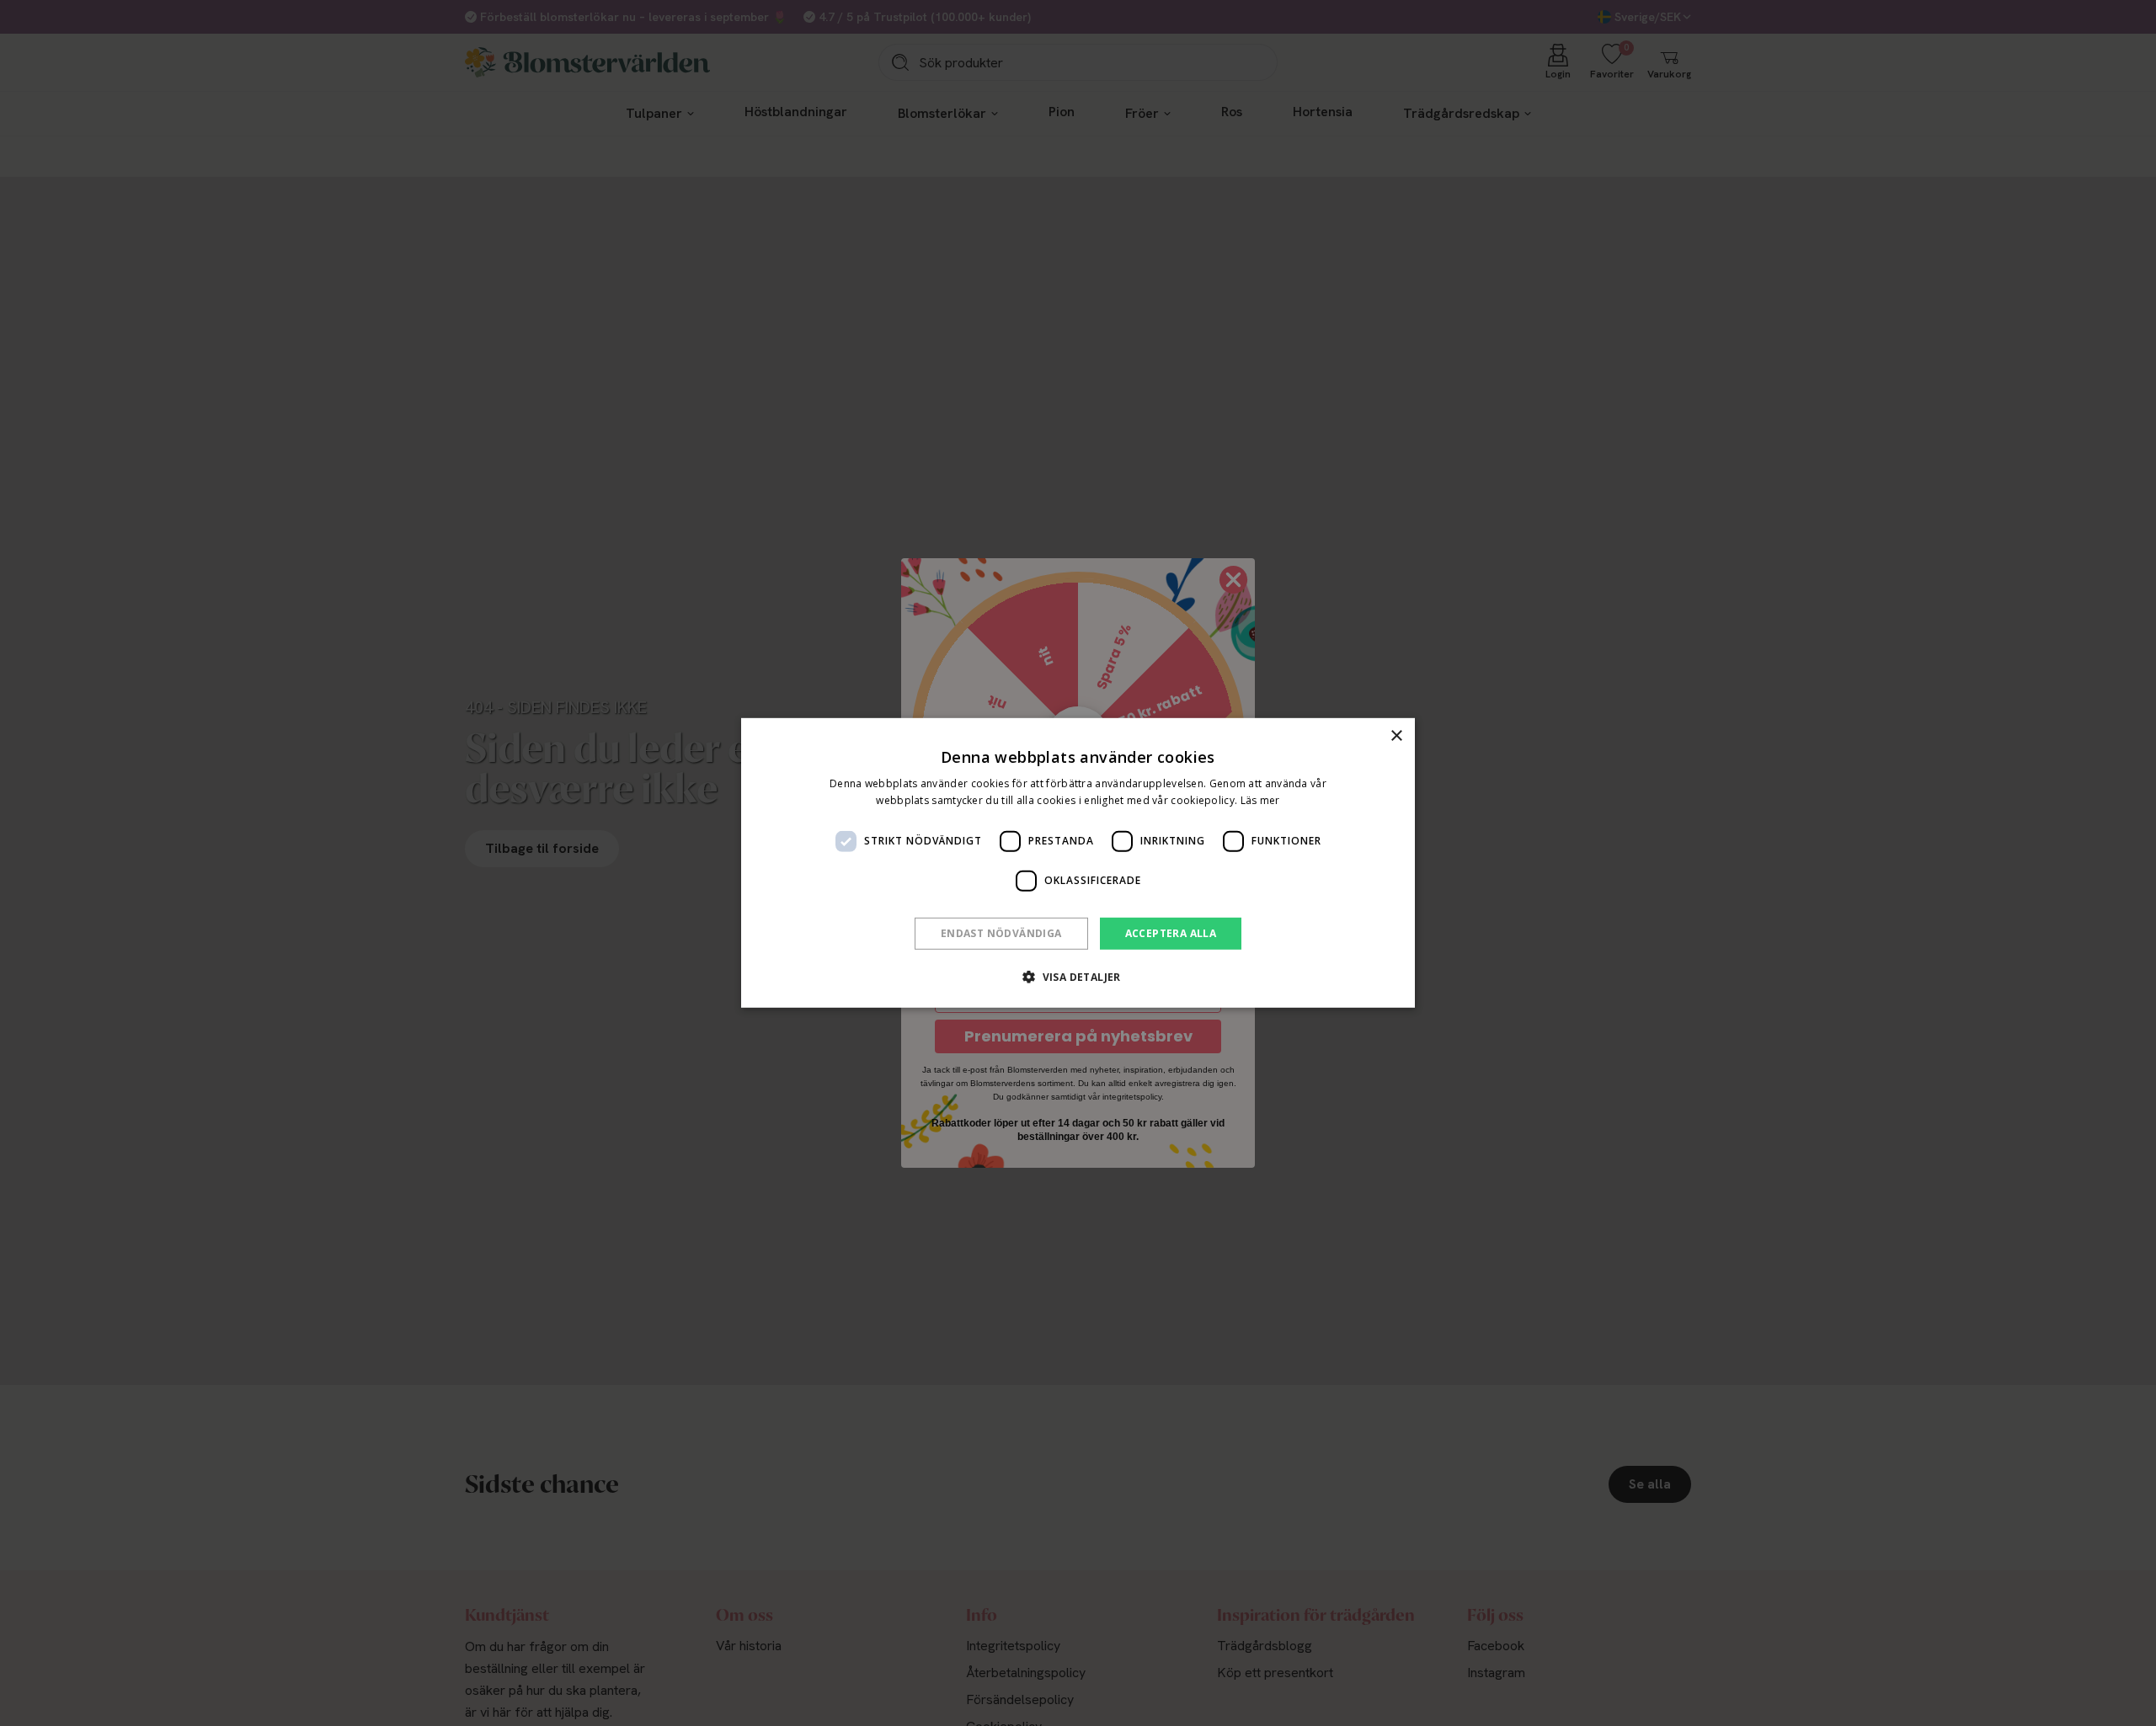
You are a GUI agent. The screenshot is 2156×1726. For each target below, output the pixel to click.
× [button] (1396, 736)
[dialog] (1078, 863)
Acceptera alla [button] (1171, 933)
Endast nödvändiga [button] (1001, 933)
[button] (1078, 977)
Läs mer (1260, 800)
